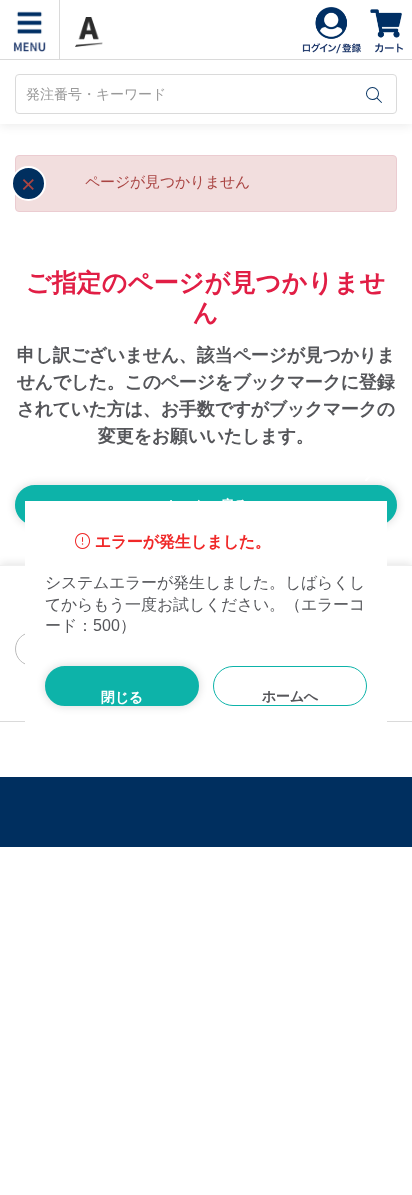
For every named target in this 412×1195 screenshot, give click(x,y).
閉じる (122, 697)
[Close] (367, 471)
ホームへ (290, 696)
